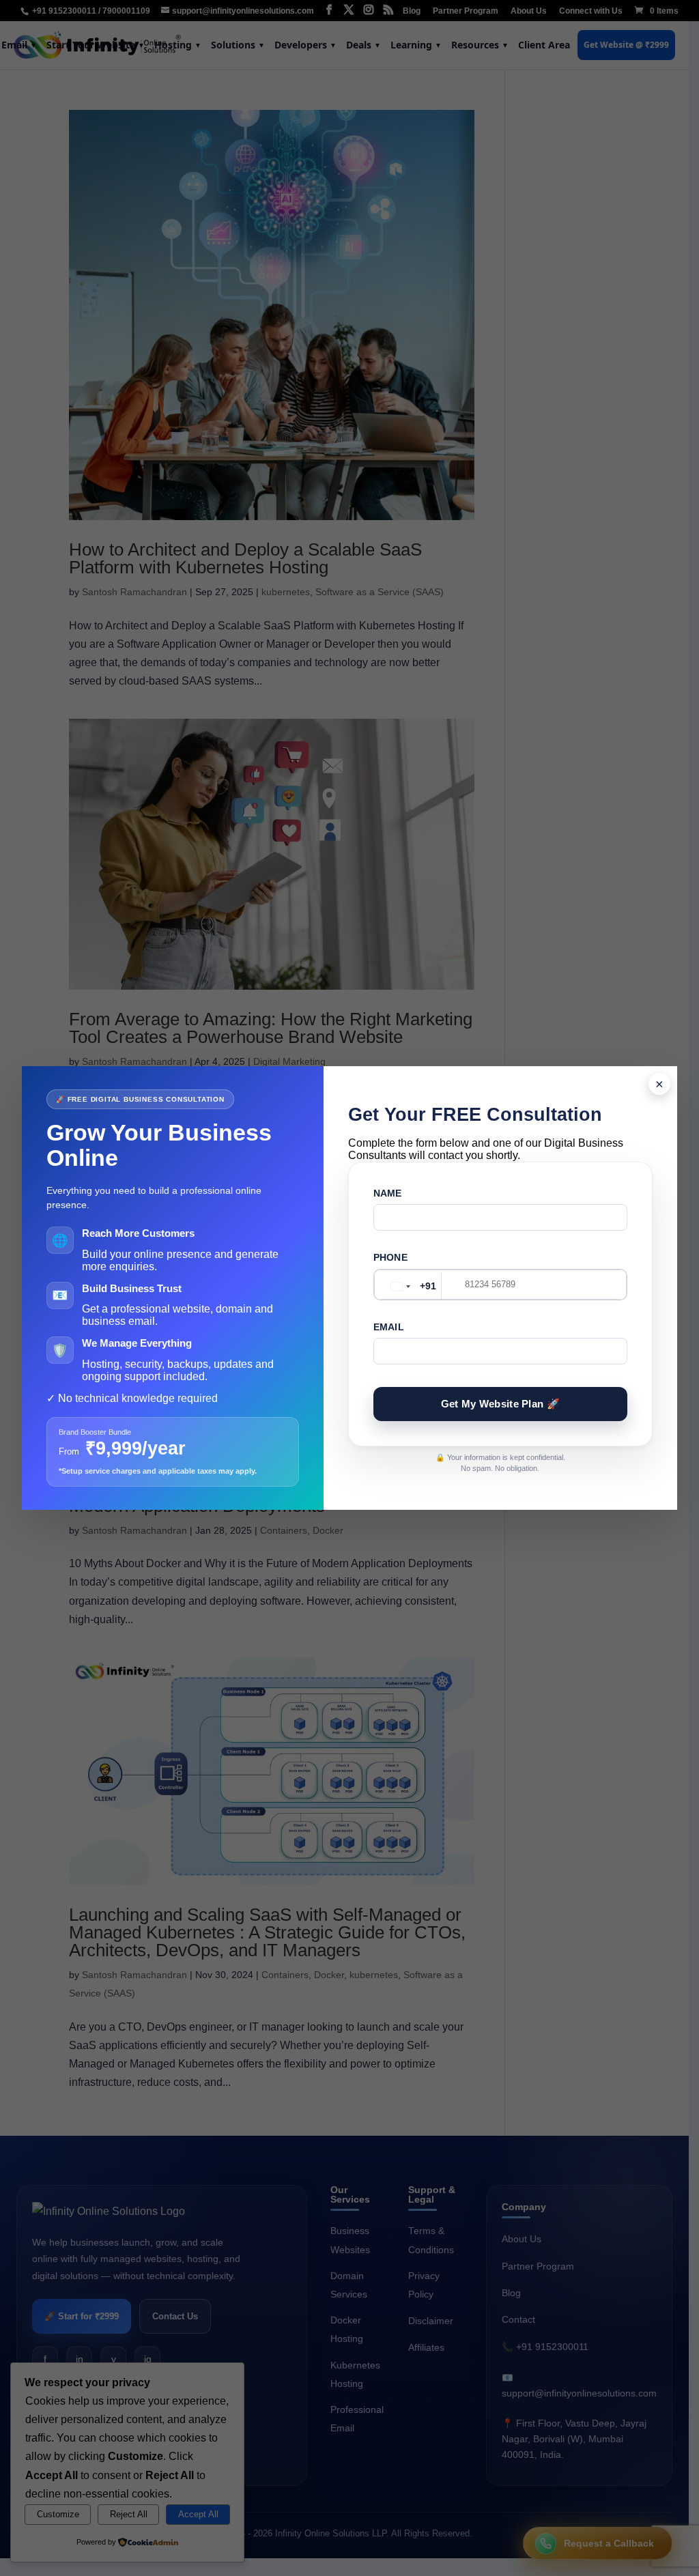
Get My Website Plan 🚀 (500, 1404)
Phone (390, 1257)
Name (388, 1193)
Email (389, 1327)
